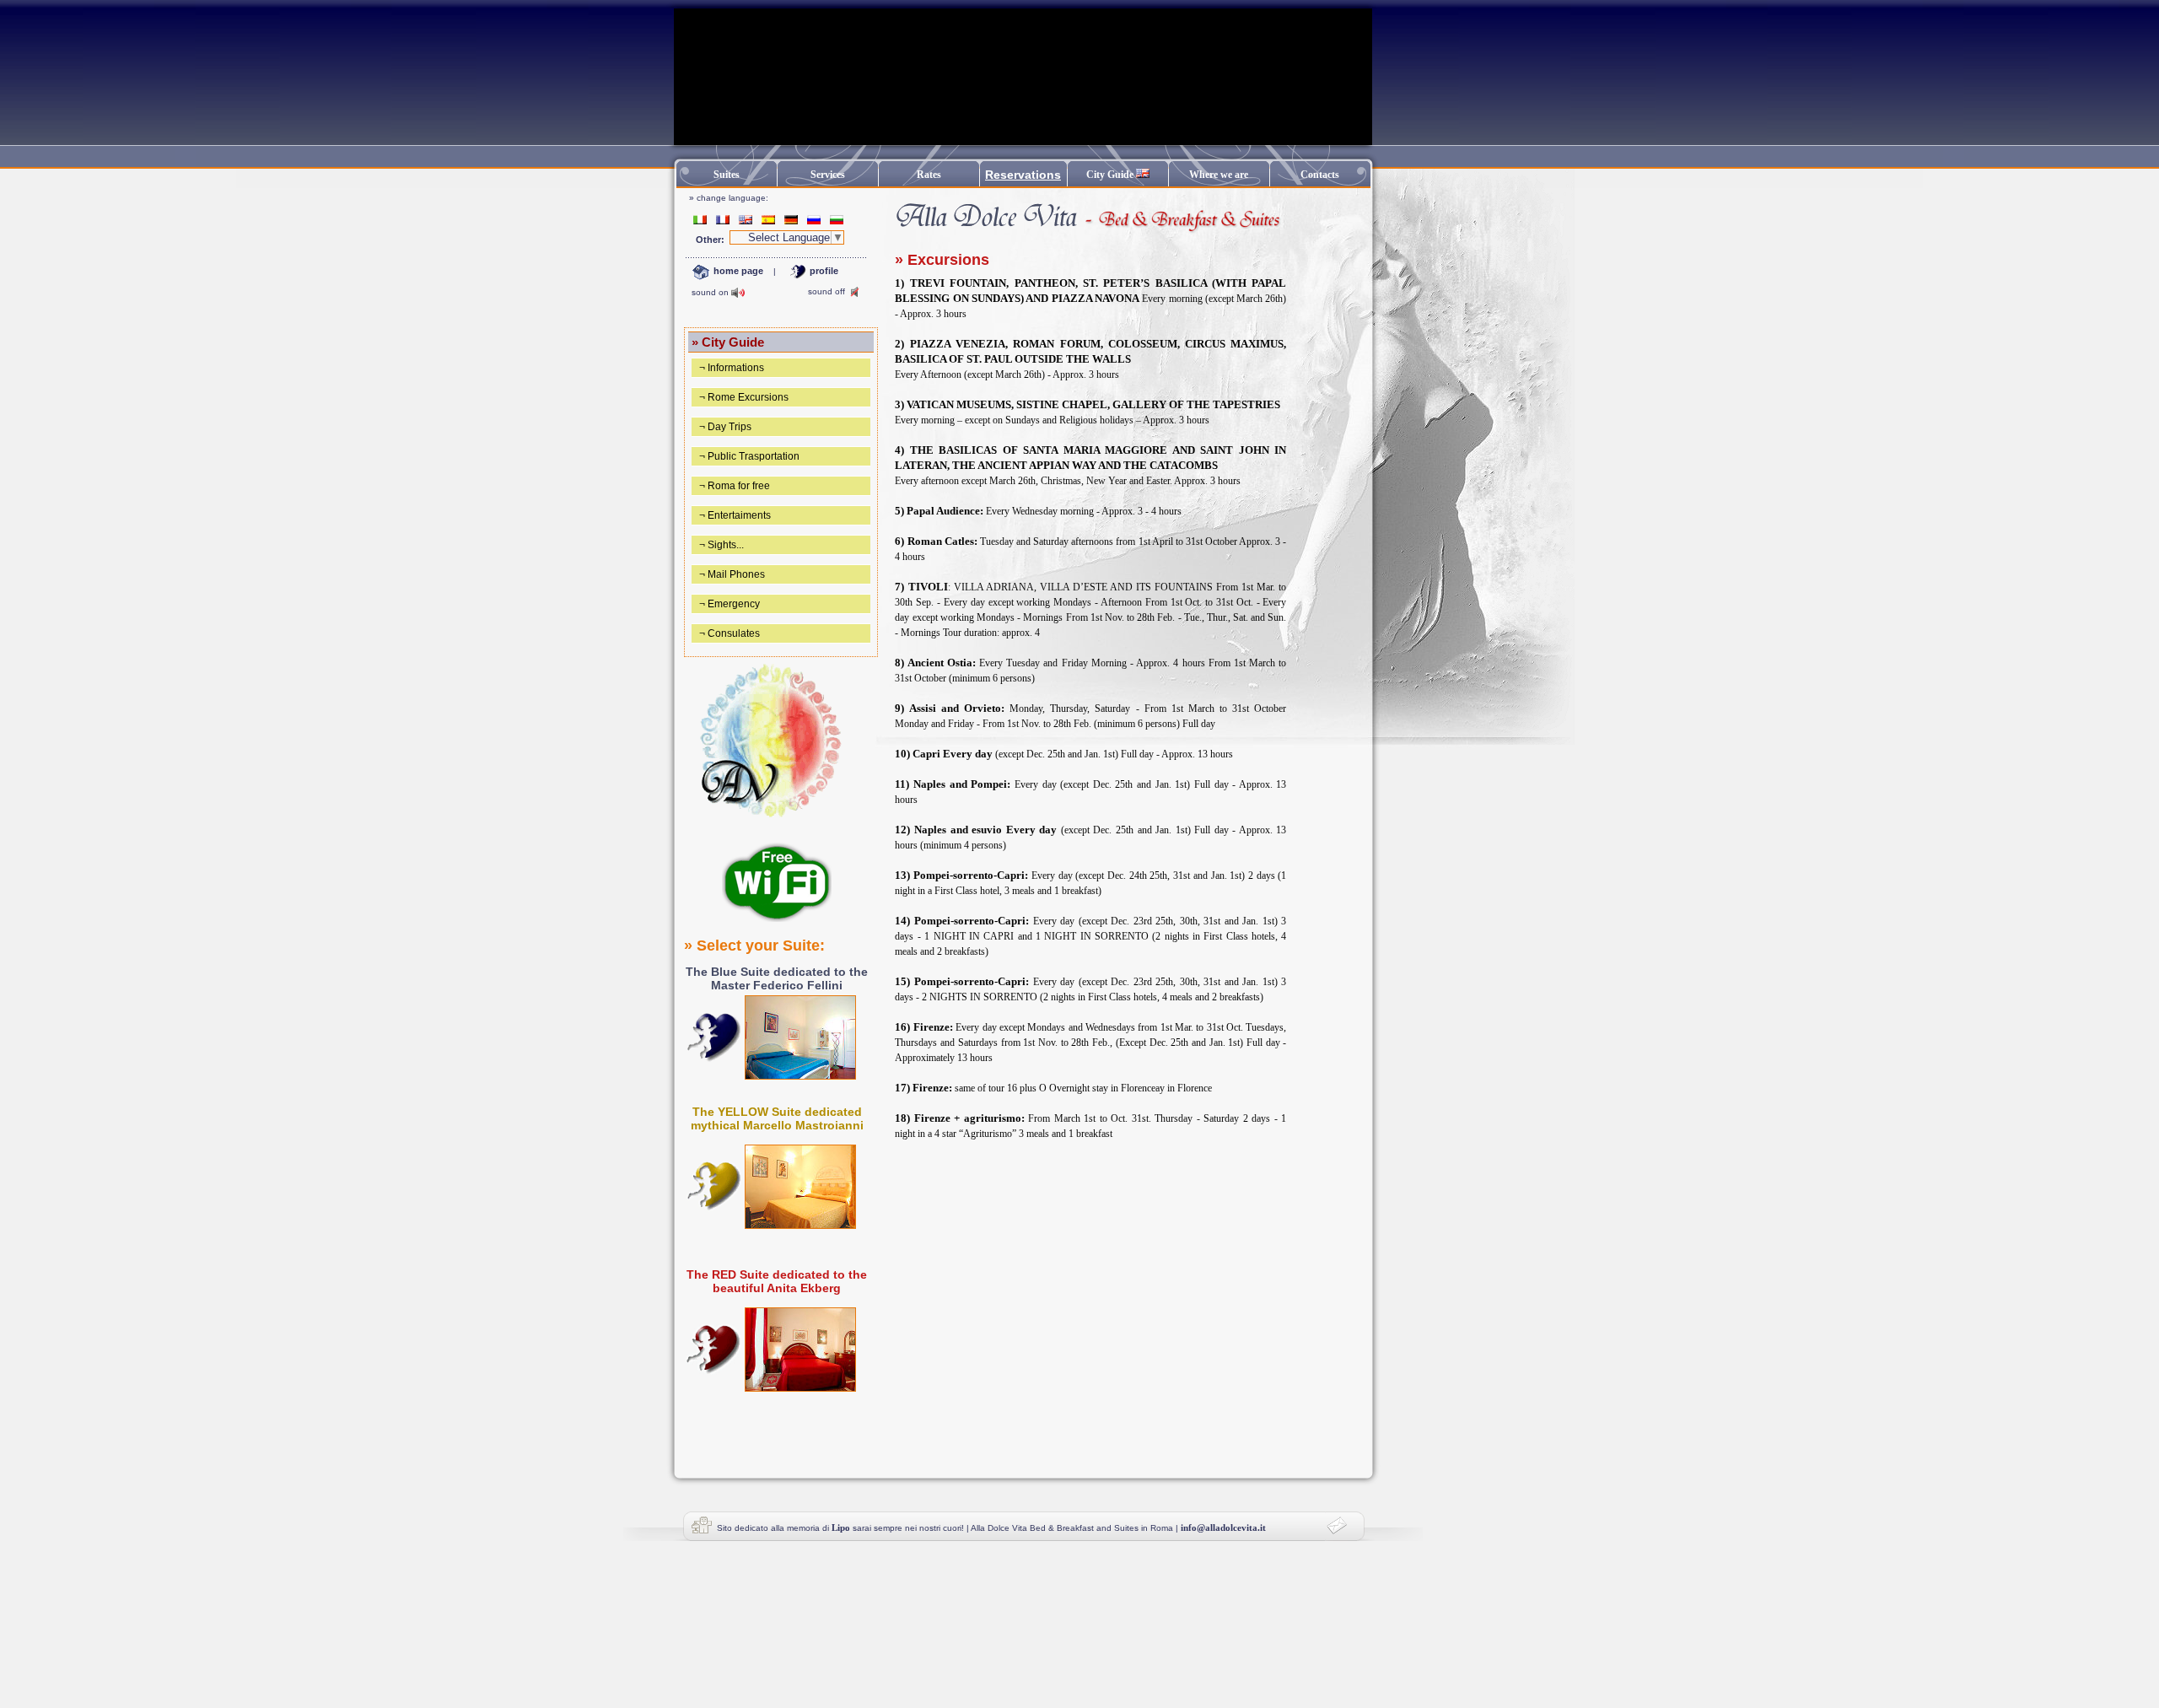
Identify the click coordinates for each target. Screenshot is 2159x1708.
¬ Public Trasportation (748, 456)
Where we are (1219, 175)
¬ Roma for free (733, 486)
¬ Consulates (728, 633)
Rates (929, 175)
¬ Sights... (720, 545)
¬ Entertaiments (734, 515)
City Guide (1111, 175)
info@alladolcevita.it (1223, 1528)
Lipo (841, 1528)
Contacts (1320, 175)
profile (823, 271)
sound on (710, 292)
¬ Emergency (728, 604)
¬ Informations (730, 368)
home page (737, 271)
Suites (727, 175)
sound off (826, 291)
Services (828, 175)
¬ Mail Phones (731, 574)
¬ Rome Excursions (743, 397)
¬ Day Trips (724, 427)
